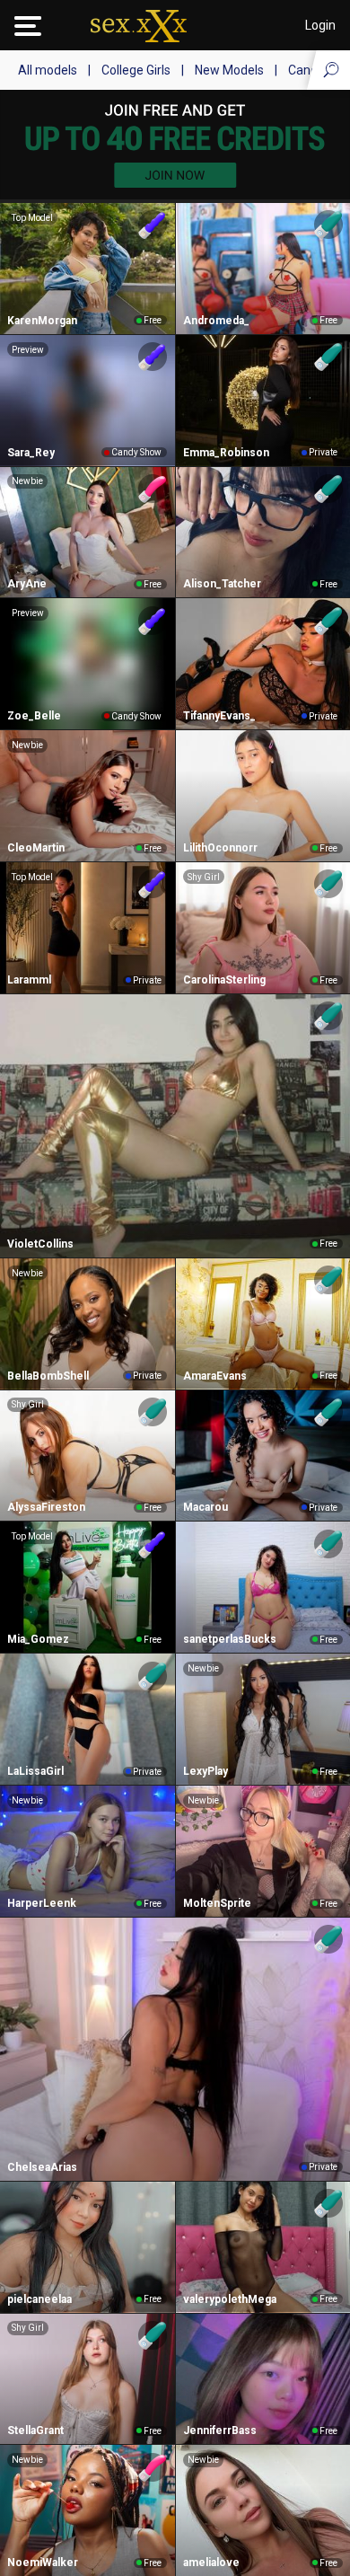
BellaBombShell (48, 1376)
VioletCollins (40, 1244)
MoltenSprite (217, 1903)
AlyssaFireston (46, 1507)
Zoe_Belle (34, 716)
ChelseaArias (42, 2167)
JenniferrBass (220, 2430)
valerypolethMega (230, 2299)
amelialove (211, 2563)
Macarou (206, 1507)
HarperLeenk (42, 1903)
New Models (229, 70)
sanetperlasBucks (230, 1639)
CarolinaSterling (224, 980)
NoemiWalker (43, 2563)
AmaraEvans (215, 1376)
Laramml (29, 980)
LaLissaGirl (35, 1771)
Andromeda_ (216, 321)
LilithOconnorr (220, 848)
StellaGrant (35, 2430)
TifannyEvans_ (219, 716)
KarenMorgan (42, 321)
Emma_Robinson (226, 453)
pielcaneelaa (39, 2299)
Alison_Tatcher (222, 584)
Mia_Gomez (38, 1639)
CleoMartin (36, 848)
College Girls (136, 70)
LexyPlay (206, 1771)
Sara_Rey (31, 453)
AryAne (27, 584)
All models (48, 70)
